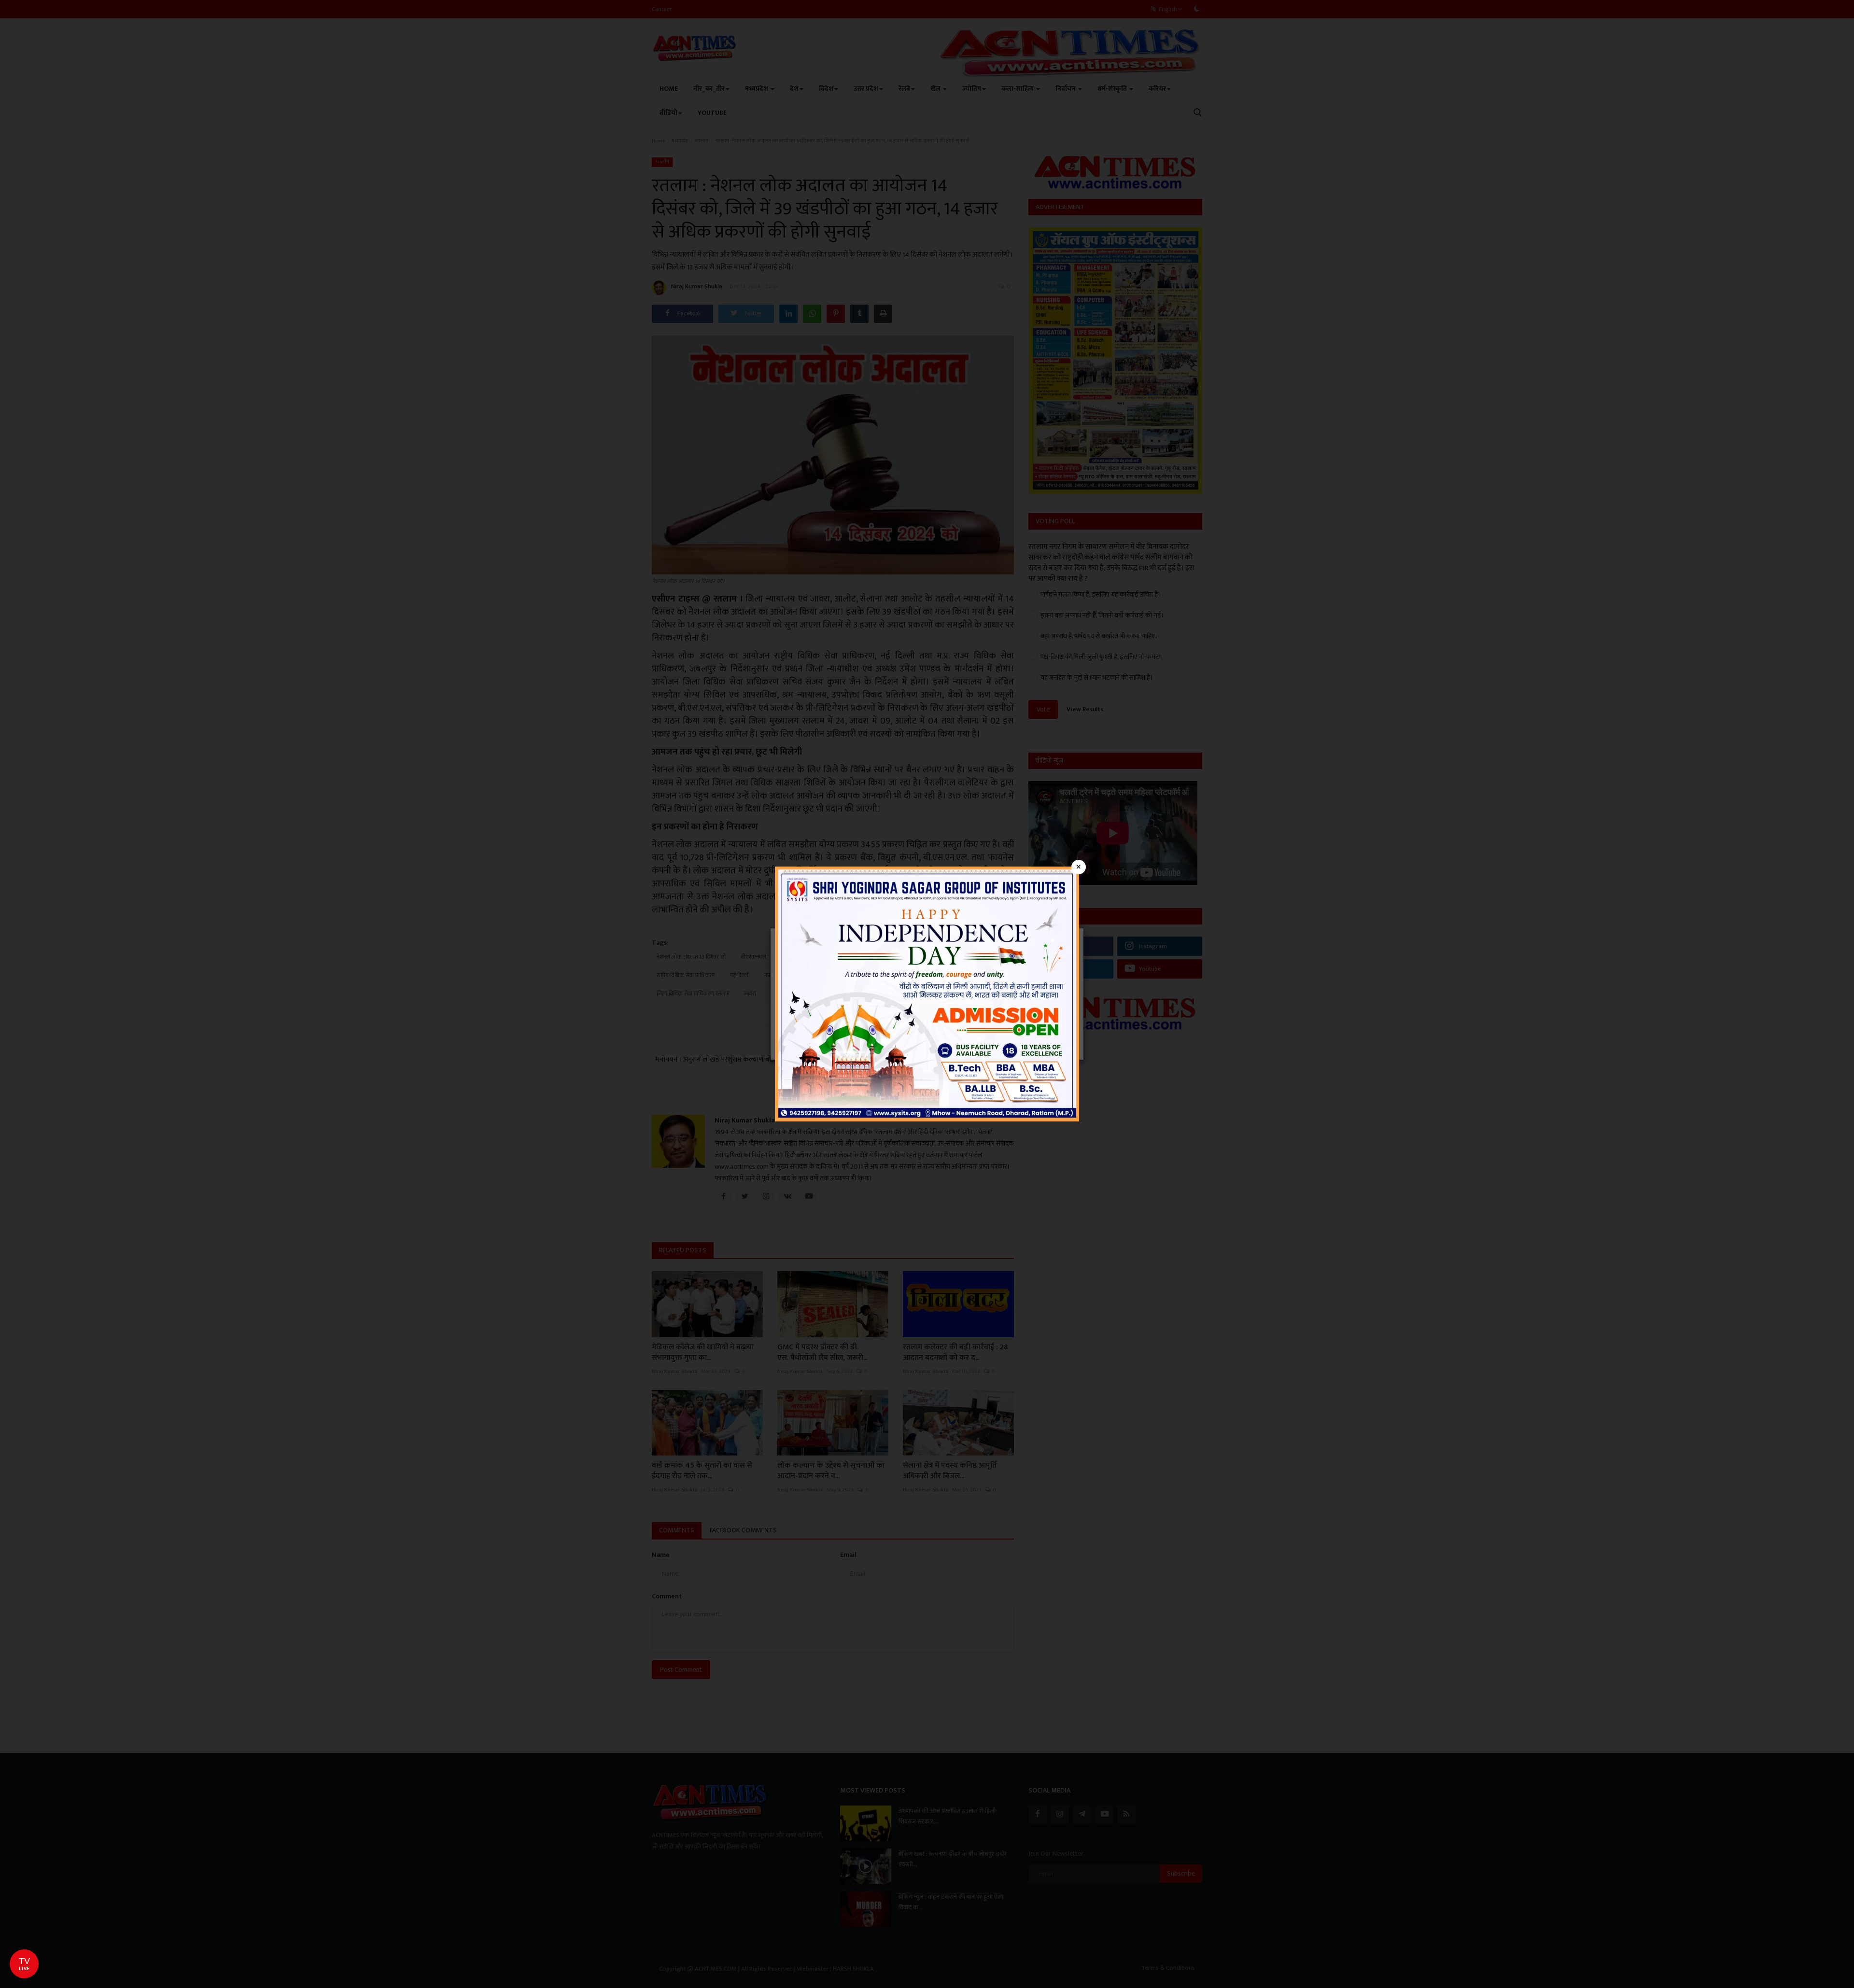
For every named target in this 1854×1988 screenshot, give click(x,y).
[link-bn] (927, 993)
